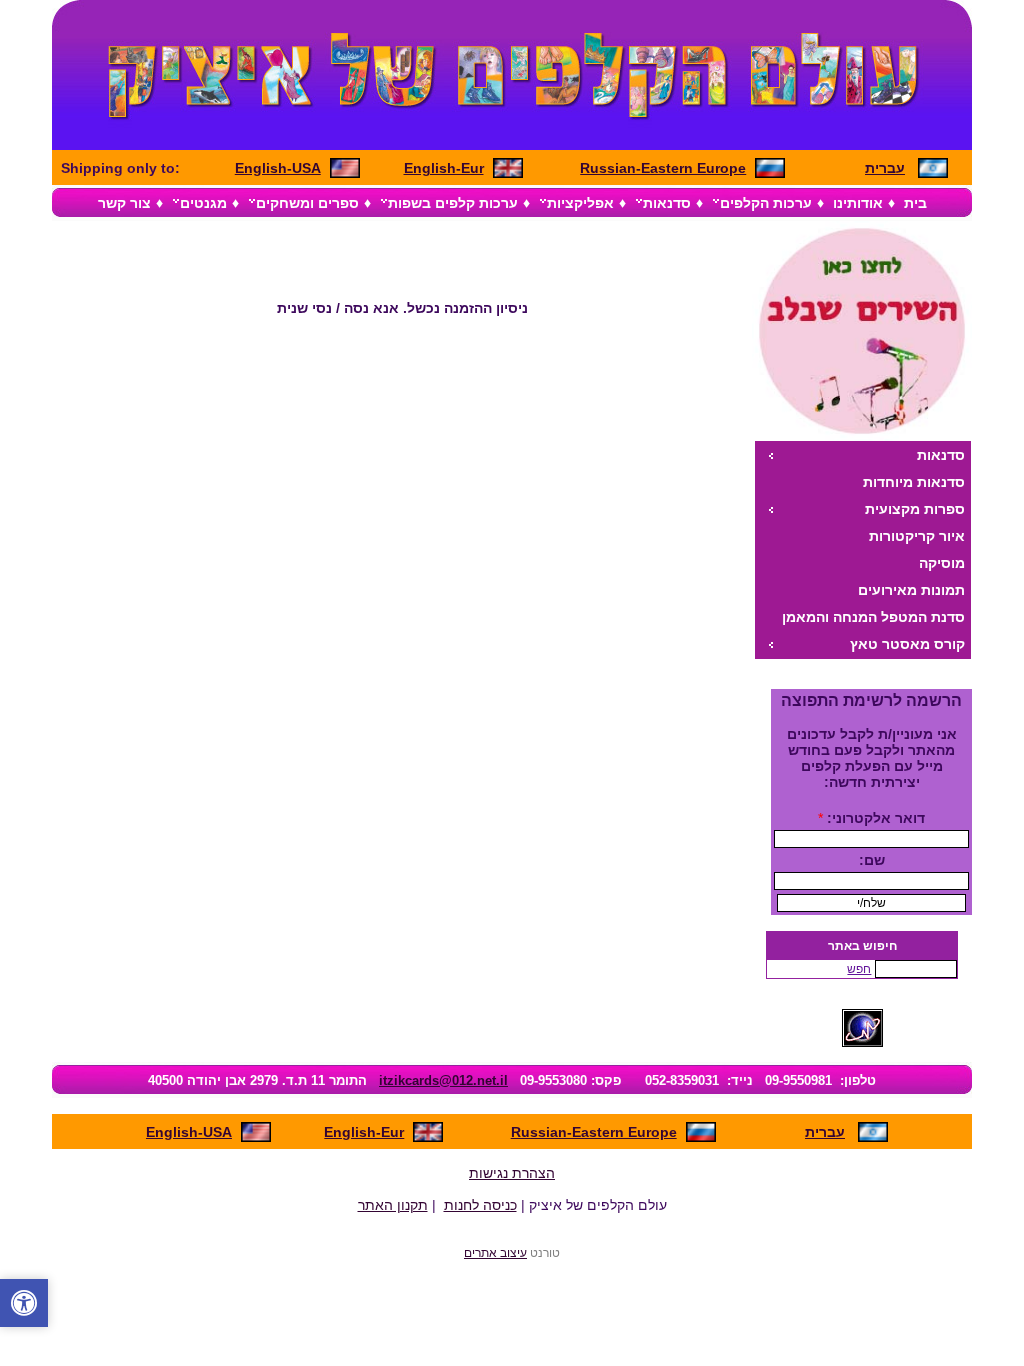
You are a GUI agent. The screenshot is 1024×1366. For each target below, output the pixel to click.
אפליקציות (580, 203)
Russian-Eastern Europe (663, 168)
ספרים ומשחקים (307, 203)
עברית (885, 168)
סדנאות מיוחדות (914, 482)
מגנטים (203, 203)
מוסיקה (942, 563)
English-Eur (444, 168)
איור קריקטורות (917, 536)
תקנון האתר (393, 1205)
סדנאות (667, 203)
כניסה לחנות (480, 1205)
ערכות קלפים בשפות (453, 203)
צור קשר (124, 203)
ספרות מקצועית (915, 509)
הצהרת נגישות (512, 1173)
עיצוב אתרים (495, 1252)
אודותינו (858, 203)
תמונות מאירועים (911, 590)
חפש (859, 969)
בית (915, 203)
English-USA (278, 168)
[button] (24, 1303)
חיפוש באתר (862, 946)
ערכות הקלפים (766, 203)
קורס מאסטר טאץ (907, 644)
